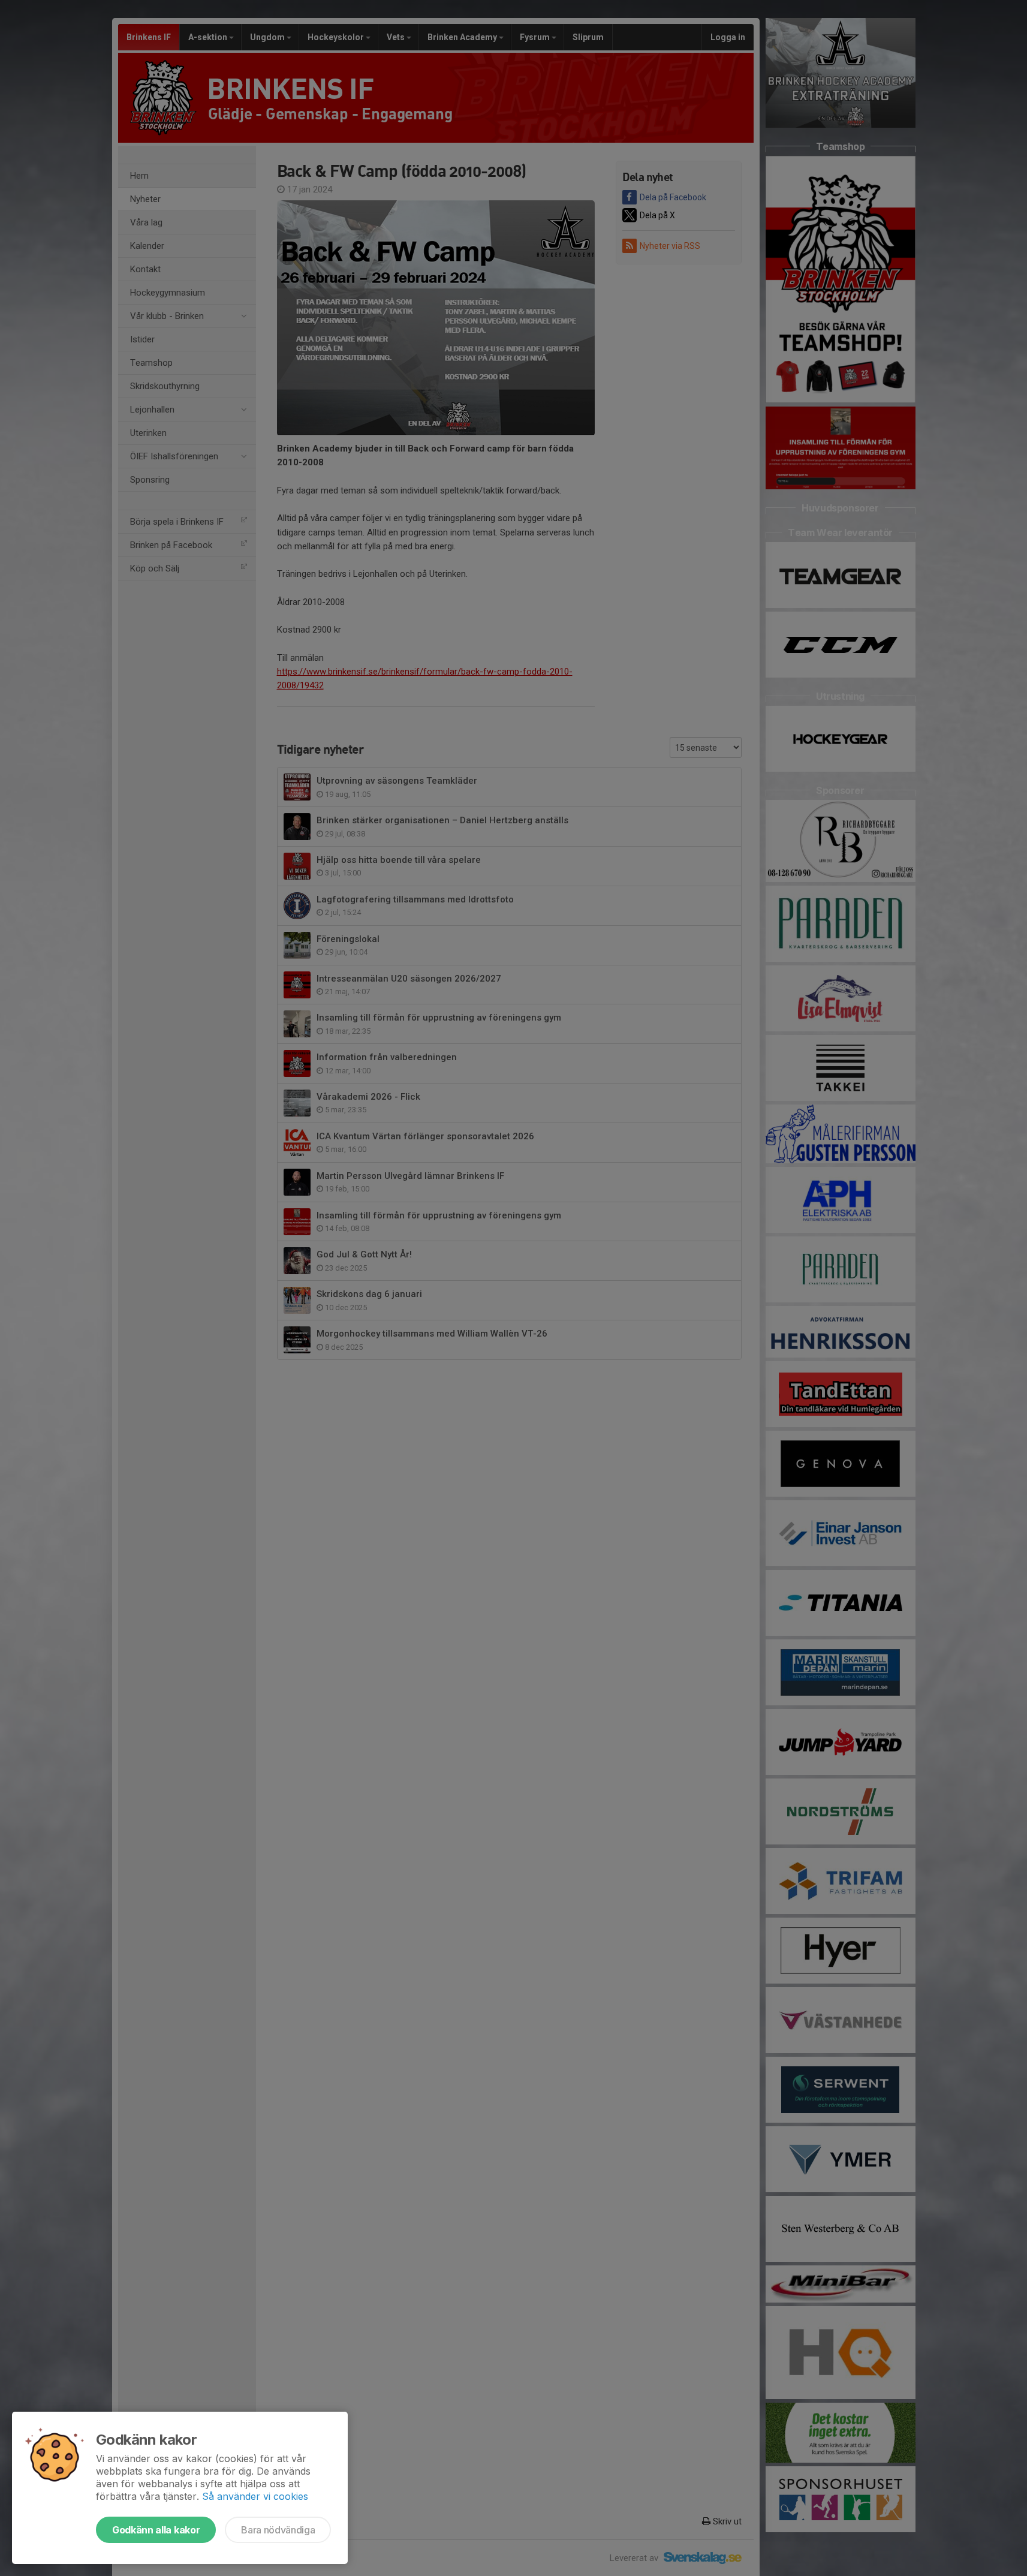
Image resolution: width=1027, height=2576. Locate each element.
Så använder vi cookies (255, 2496)
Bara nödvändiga (278, 2530)
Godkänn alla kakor (156, 2530)
